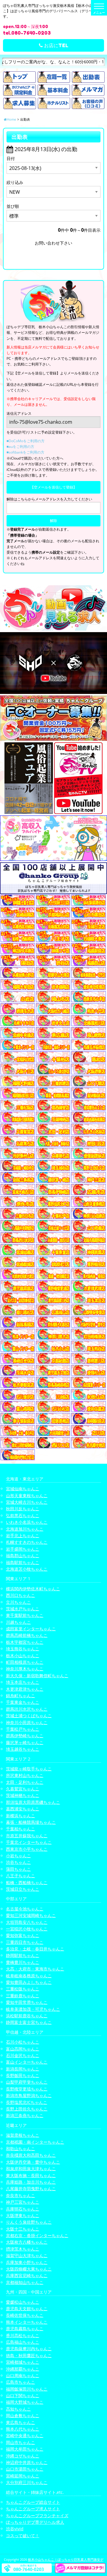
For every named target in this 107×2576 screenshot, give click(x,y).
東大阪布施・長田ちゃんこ (31, 2175)
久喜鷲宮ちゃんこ (23, 1789)
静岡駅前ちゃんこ (23, 1955)
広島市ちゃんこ (21, 2382)
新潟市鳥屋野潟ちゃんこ (29, 2095)
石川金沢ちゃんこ (23, 2055)
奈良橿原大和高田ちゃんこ (31, 2155)
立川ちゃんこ (18, 1602)
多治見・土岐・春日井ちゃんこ (35, 1949)
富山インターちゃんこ (27, 2062)
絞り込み (15, 182)
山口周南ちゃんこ (23, 2375)
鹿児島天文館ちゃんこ (27, 2309)
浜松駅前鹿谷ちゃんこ (27, 2016)
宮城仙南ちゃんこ (23, 1489)
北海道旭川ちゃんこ (25, 1529)
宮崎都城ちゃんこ (23, 2362)
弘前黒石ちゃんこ (23, 1516)
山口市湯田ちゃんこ (25, 2469)
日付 (11, 158)
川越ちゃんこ (18, 1622)
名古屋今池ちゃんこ (25, 1909)
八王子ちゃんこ (21, 1876)
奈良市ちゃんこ (21, 2195)
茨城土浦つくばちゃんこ (29, 1716)
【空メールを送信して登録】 (53, 487)
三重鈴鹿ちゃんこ (23, 1996)
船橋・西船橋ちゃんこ (27, 1883)
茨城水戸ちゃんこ (23, 1609)
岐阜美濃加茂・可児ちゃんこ (33, 2009)
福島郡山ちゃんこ (23, 1556)
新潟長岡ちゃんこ (23, 2069)
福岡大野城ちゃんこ (25, 2402)
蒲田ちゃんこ (18, 1869)
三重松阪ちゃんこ (23, 1989)
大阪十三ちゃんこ (23, 2229)
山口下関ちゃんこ (23, 2395)
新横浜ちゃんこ (21, 1816)
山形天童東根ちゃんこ (27, 1496)
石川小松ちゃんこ (23, 2042)
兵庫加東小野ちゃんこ (27, 2262)
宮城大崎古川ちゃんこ (27, 1502)
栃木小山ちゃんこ (23, 1656)
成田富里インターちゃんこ (31, 1629)
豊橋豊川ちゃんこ (23, 1962)
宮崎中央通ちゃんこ (25, 2436)
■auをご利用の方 (20, 447)
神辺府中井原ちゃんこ (27, 2462)
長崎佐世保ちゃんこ (25, 2315)
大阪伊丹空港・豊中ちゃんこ (33, 2162)
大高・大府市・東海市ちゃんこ (35, 1969)
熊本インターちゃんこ (27, 2322)
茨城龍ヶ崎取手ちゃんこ (29, 1769)
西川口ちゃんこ (21, 1595)
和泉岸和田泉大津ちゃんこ (31, 2169)
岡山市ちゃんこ (21, 2442)
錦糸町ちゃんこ (21, 1696)
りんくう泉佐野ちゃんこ (29, 2222)
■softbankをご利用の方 (25, 452)
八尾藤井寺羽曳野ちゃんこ (31, 2189)
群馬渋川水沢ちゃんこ (27, 1709)
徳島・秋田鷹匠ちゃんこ (29, 2355)
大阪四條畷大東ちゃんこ (29, 2269)
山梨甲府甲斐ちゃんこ (27, 2082)
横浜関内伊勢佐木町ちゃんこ (33, 1589)
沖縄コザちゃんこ (23, 2456)
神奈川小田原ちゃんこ (27, 1722)
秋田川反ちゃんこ (23, 1509)
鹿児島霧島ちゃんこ (25, 2329)
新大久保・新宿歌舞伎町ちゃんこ (37, 1676)
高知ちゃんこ (18, 2409)
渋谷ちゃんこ (18, 1862)
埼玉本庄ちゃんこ (23, 1682)
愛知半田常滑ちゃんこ (27, 2002)
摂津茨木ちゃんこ (23, 2249)
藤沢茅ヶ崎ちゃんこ (25, 1742)
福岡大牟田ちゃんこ (25, 2449)
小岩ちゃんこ (18, 1856)
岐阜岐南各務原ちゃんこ (29, 1976)
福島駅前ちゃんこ (23, 1562)
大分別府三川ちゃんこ (27, 2482)
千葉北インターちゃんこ (29, 1842)
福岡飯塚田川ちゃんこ (27, 2389)
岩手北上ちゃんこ (23, 1536)
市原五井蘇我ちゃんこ (27, 1836)
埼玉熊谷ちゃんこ (23, 1649)
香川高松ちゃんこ (23, 2335)
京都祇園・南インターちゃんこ (35, 2142)
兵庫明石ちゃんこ (23, 2209)
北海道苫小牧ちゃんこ (27, 1569)
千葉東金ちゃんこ (23, 1702)
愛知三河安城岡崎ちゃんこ (31, 1915)
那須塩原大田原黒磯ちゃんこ (33, 1802)
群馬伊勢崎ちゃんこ (25, 1736)
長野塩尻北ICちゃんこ (27, 2102)
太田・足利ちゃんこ (25, 1782)
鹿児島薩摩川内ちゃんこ (29, 2349)
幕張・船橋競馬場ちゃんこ (31, 1822)
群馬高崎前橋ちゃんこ (27, 1635)
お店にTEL (56, 45)
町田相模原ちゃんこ (25, 1662)
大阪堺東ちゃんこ (23, 2215)
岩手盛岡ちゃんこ (23, 1549)
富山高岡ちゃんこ (23, 2049)
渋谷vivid (15, 2529)
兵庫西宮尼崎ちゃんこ (27, 2275)
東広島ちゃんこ (21, 2422)
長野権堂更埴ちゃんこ (27, 2089)
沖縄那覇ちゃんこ (23, 2369)
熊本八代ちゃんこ (23, 2429)
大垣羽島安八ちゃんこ (27, 1922)
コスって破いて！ (23, 2536)
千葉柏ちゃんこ (21, 1829)
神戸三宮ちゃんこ (23, 2202)
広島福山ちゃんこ (23, 2342)
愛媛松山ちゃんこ (23, 2302)
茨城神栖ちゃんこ (23, 1795)
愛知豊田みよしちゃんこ (29, 1982)
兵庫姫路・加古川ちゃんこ (31, 2182)
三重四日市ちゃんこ (25, 1942)
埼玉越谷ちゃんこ (23, 1749)
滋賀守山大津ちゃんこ (27, 2255)
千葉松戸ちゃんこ (23, 1729)
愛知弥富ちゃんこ (23, 1935)
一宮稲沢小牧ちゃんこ (27, 1929)
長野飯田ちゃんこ (23, 2075)
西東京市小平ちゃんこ (27, 1849)
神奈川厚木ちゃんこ (25, 1669)
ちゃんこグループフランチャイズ (37, 2516)
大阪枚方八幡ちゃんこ (27, 2242)
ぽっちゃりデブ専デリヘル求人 (35, 2522)
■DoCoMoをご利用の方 (26, 441)
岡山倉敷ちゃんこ (23, 2416)
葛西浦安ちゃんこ (23, 1809)
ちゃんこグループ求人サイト (33, 2509)
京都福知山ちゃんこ (25, 2282)
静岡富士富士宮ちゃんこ (29, 2022)
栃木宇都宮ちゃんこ (25, 1642)
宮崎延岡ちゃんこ (23, 2476)
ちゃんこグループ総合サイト (33, 2502)
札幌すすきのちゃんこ (27, 1542)
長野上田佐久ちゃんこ (27, 2109)
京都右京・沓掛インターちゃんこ (37, 2235)
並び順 (13, 206)
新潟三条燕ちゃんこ (25, 2115)
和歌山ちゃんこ (21, 2149)
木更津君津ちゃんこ (25, 1689)
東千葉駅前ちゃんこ (25, 1615)
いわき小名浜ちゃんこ (27, 1522)
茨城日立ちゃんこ (23, 1889)
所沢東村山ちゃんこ (25, 1775)
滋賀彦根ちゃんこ (23, 2135)
